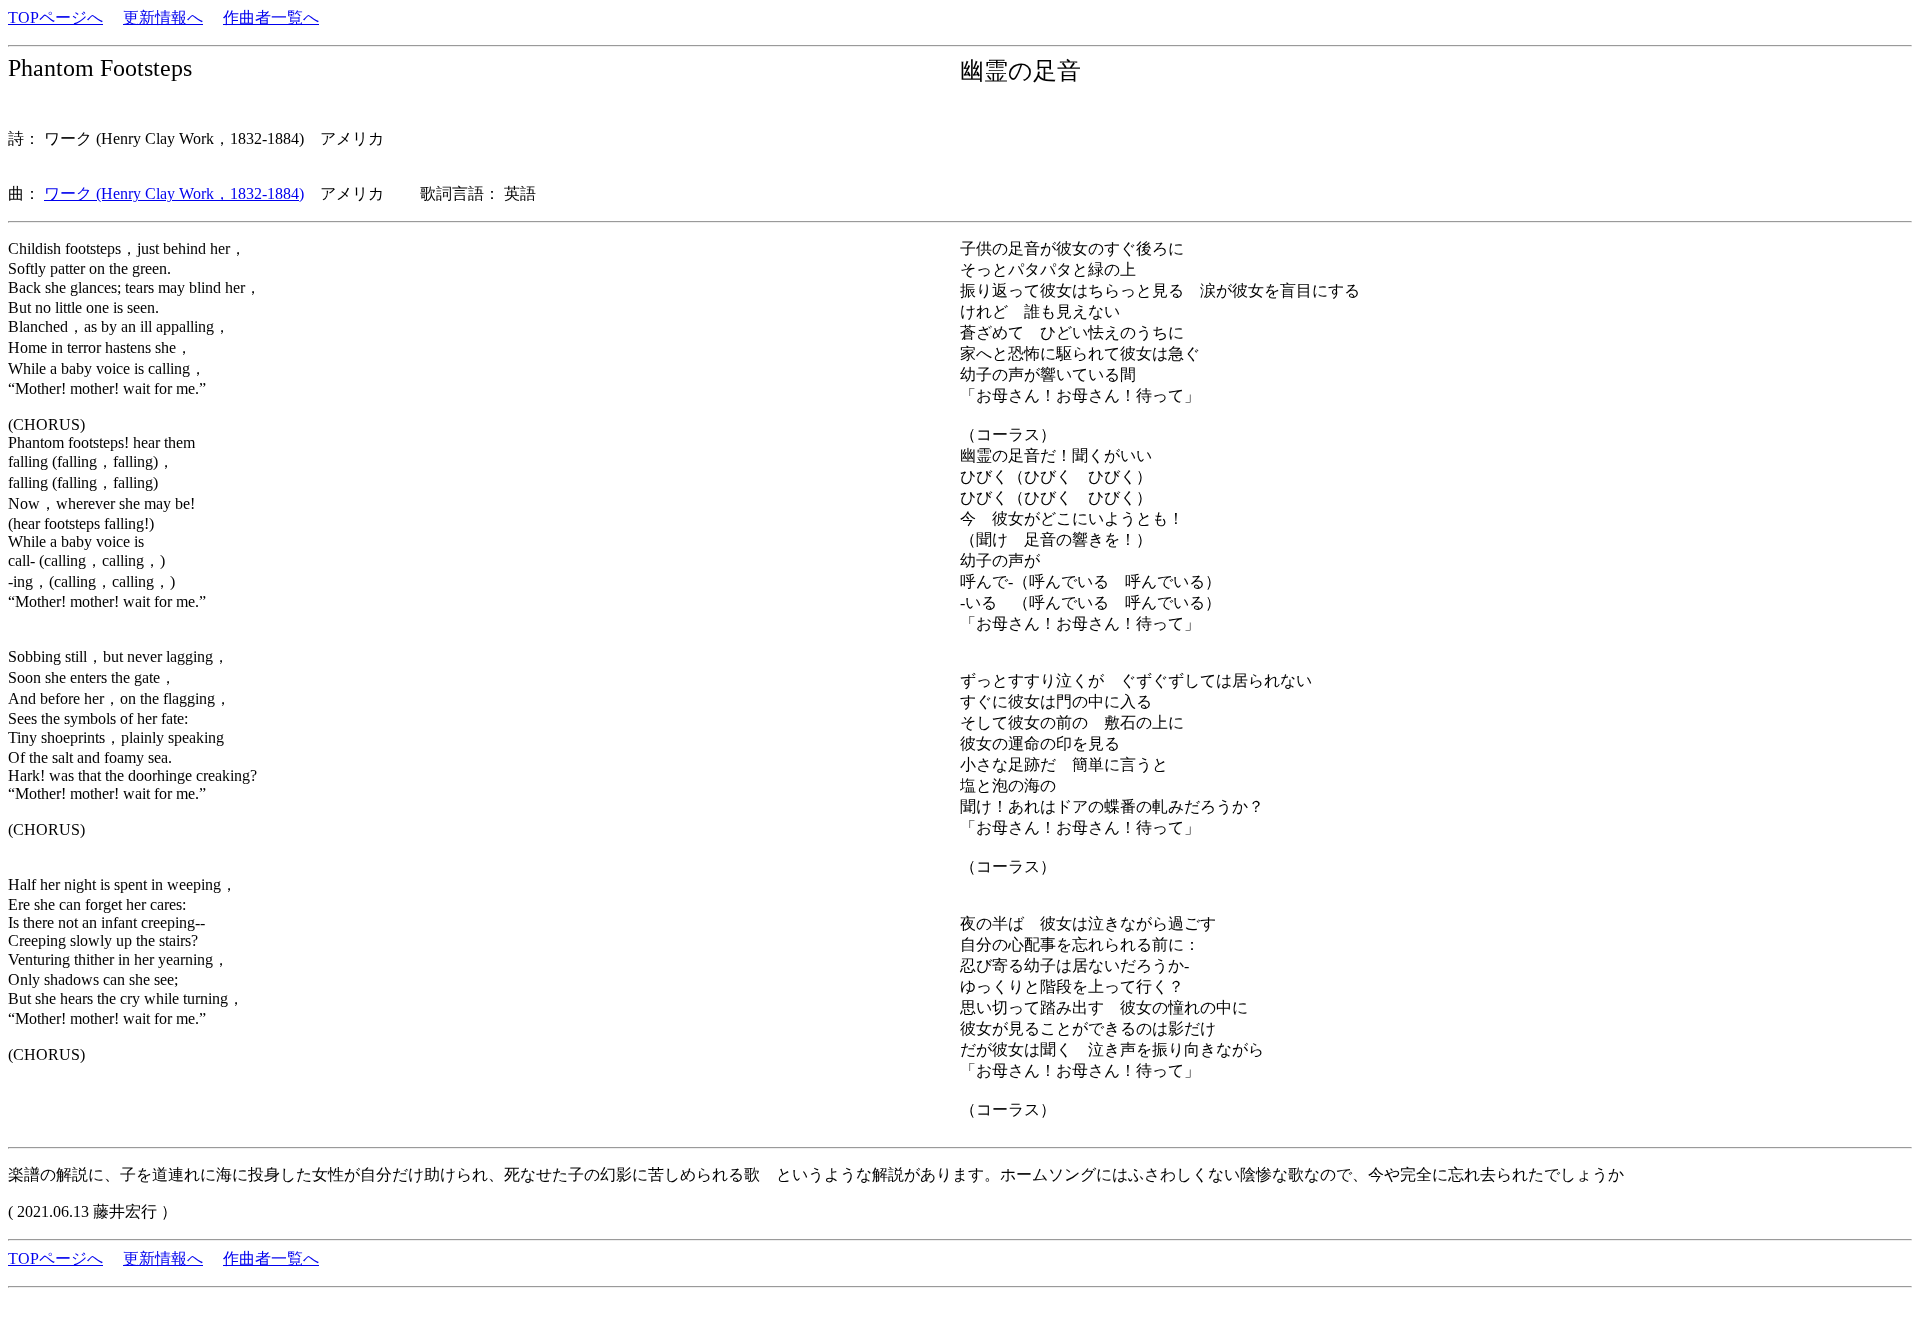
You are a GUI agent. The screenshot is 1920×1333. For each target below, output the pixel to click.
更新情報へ (163, 17)
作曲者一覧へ (271, 17)
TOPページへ (55, 17)
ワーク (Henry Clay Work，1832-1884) (174, 193)
